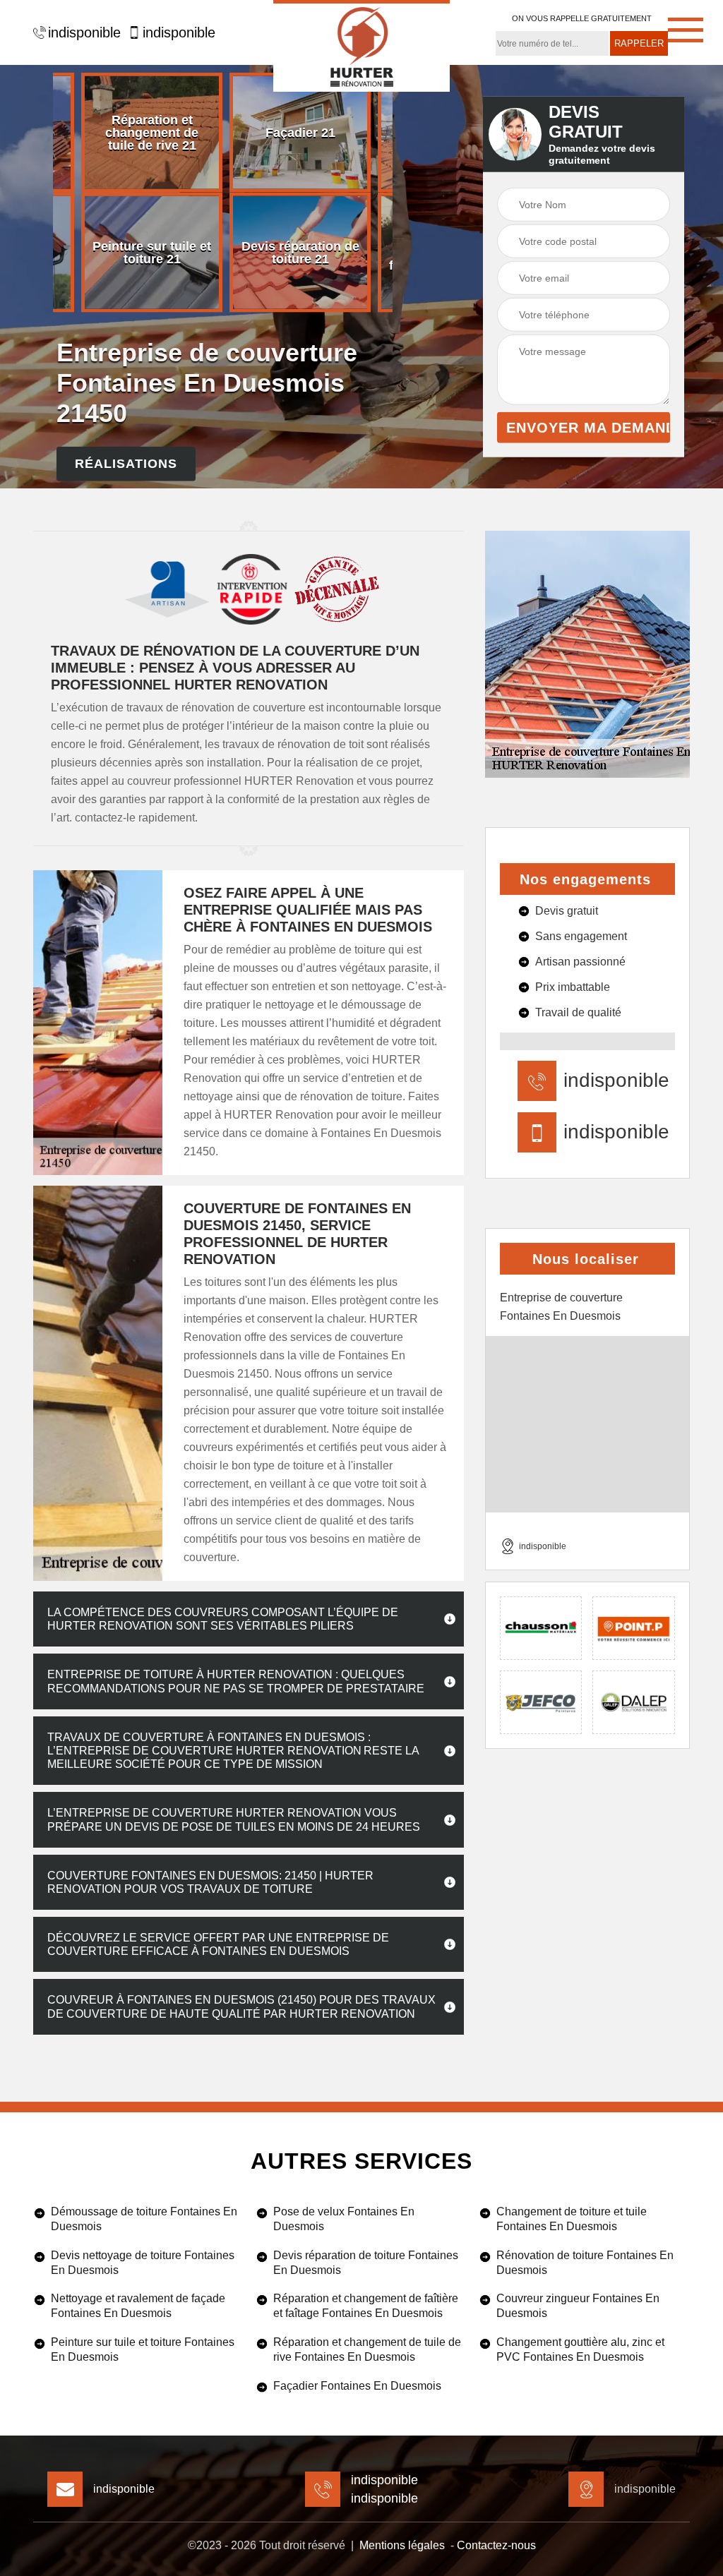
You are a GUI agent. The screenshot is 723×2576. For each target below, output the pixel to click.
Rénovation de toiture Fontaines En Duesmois (585, 2263)
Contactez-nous (496, 2545)
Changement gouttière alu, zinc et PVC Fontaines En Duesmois (580, 2349)
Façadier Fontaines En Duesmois (357, 2386)
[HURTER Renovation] (361, 46)
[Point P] (634, 1628)
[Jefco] (541, 1702)
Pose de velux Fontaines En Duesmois (344, 2219)
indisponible (84, 32)
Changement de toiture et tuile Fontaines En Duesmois (572, 2219)
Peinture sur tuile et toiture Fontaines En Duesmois (143, 2349)
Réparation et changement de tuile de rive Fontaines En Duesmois (367, 2349)
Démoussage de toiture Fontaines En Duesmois (144, 2219)
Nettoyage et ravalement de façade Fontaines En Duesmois (138, 2306)
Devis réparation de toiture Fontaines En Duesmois (366, 2263)
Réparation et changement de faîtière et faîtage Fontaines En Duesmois (366, 2306)
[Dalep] (634, 1702)
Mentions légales (402, 2545)
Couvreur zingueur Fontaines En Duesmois (578, 2306)
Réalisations (126, 463)
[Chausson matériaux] (541, 1628)
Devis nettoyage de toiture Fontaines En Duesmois (143, 2263)
